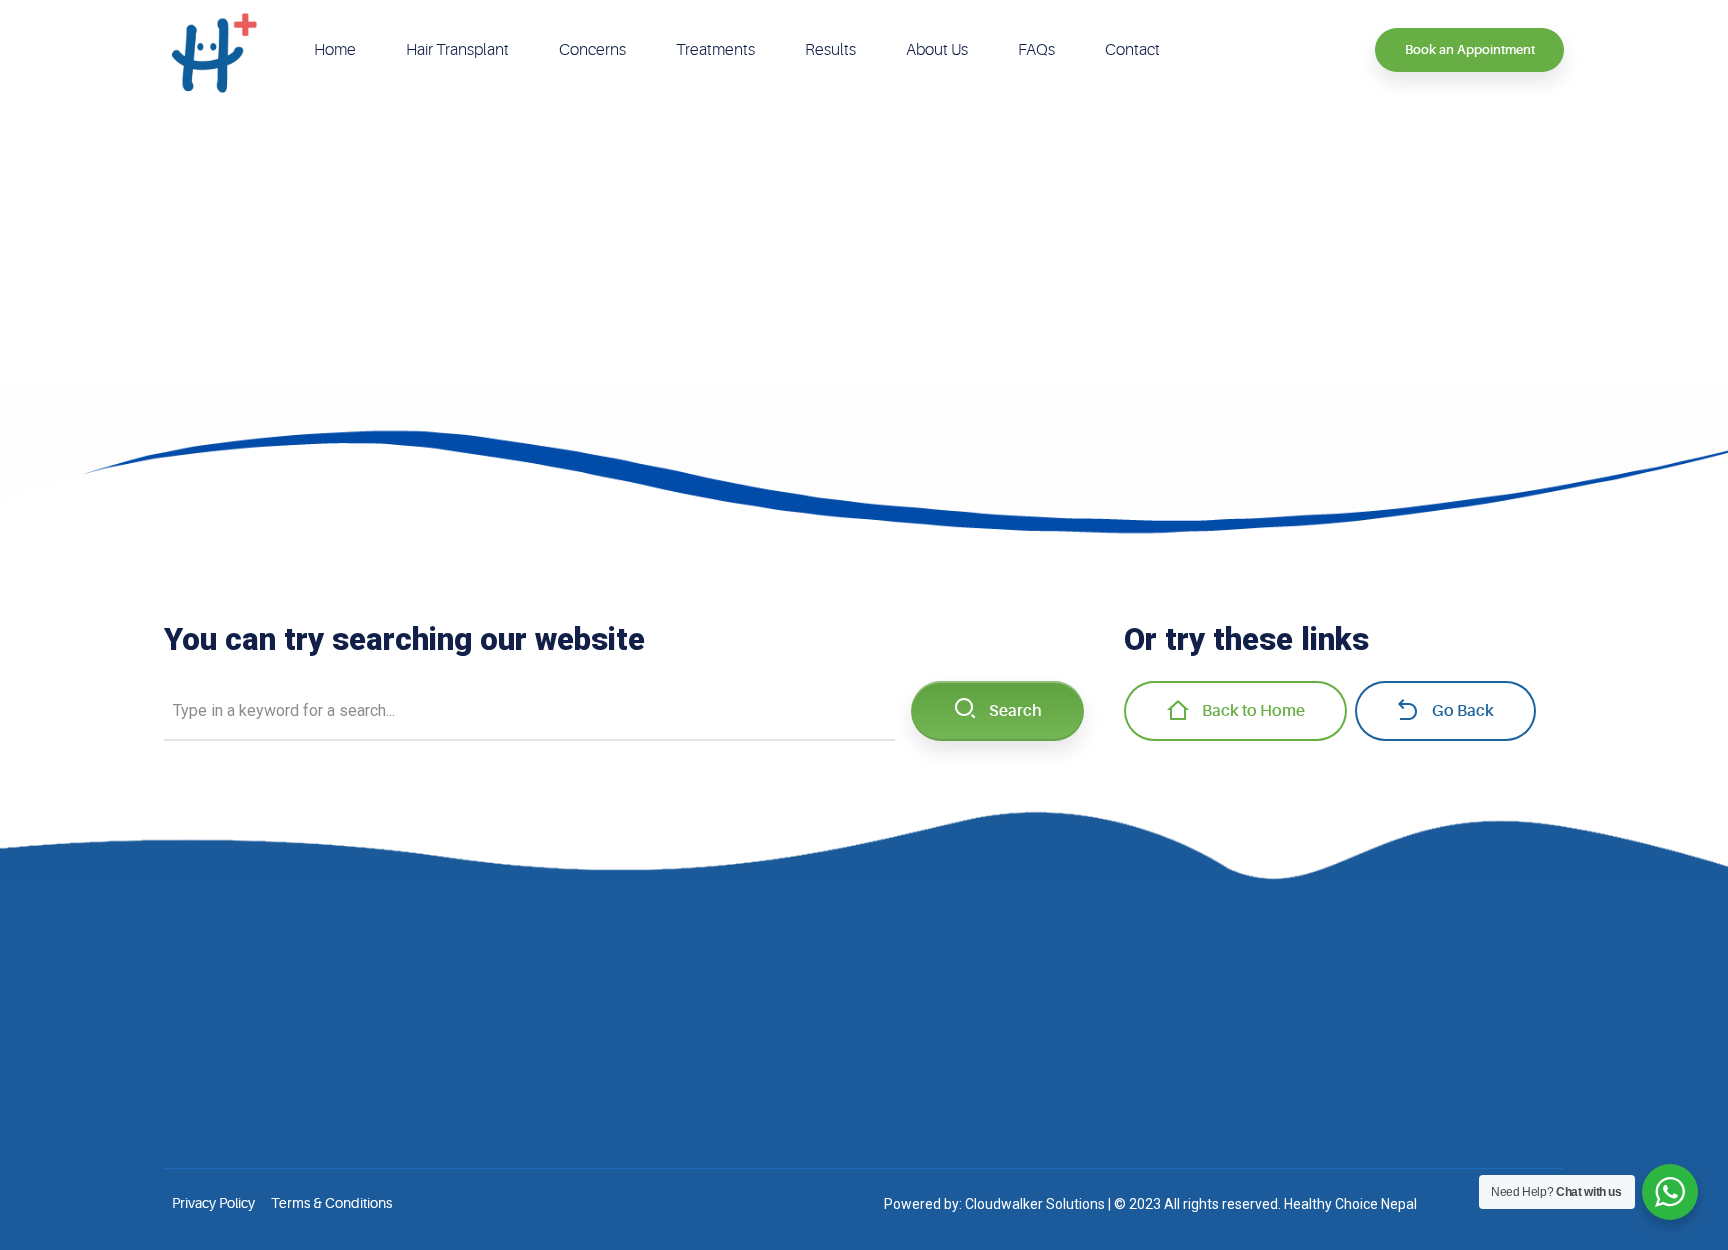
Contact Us (677, 1100)
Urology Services (1016, 1100)
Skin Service (1001, 1009)
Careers (668, 1070)
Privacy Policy (213, 1203)
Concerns (592, 50)
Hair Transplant (457, 50)
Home (335, 50)
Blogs (661, 1039)
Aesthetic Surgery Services (1046, 1039)
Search (1015, 711)
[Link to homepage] (214, 50)
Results (830, 50)
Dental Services (1011, 1130)
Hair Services (1004, 979)
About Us (937, 50)
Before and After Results (718, 1009)
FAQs (1036, 50)
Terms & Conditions (331, 1203)
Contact (1132, 50)
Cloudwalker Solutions (1035, 1204)
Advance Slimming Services (1049, 1070)
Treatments (715, 50)
